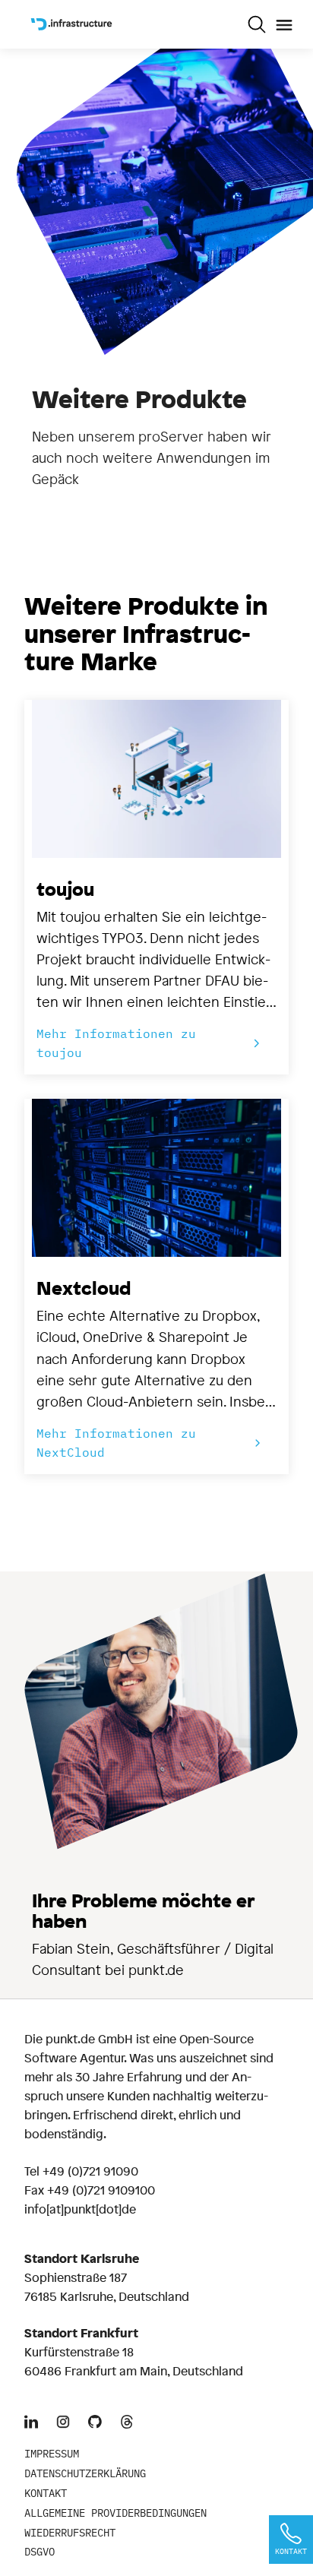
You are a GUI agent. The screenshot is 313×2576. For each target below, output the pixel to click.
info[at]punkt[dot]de (80, 2209)
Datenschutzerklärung (85, 2473)
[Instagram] (63, 2423)
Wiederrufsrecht (70, 2533)
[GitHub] (95, 2423)
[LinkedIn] (31, 2423)
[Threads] (127, 2423)
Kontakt (46, 2493)
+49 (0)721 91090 (90, 2171)
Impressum (52, 2454)
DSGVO (40, 2552)
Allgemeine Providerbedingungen (115, 2513)
